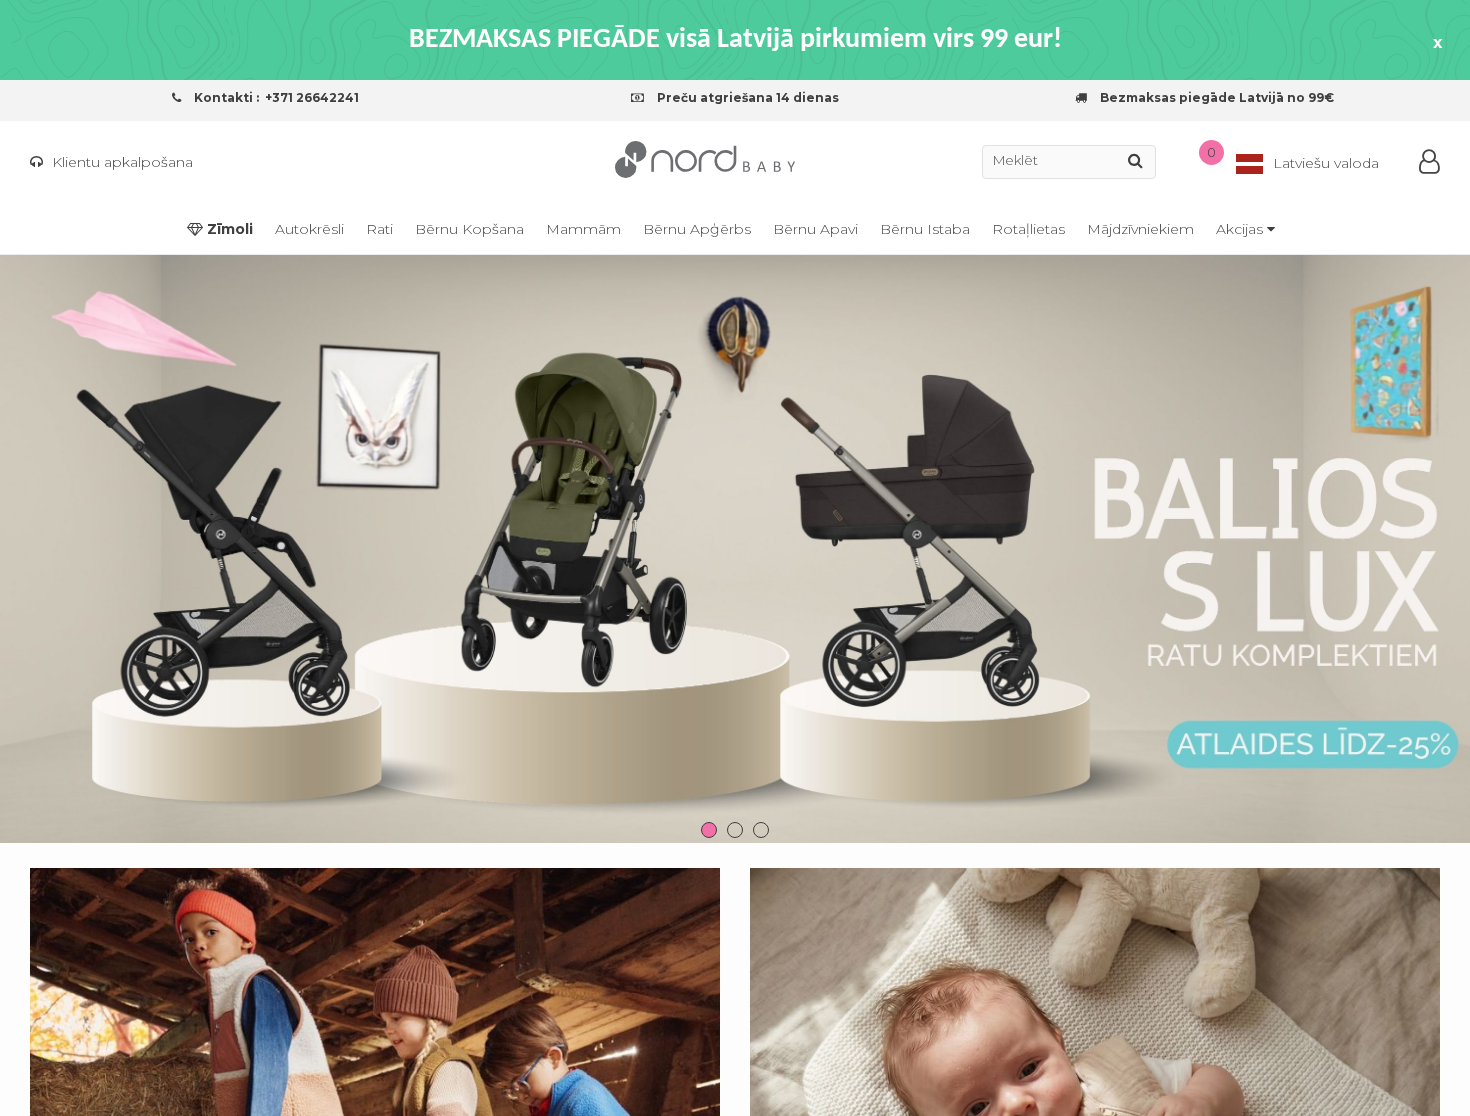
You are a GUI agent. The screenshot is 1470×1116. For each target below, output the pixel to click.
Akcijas (1241, 229)
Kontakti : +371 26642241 (275, 97)
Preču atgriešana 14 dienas (746, 97)
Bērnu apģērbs (697, 229)
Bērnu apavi (815, 229)
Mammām (583, 229)
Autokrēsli (309, 229)
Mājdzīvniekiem (1140, 229)
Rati (379, 229)
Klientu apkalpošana (120, 162)
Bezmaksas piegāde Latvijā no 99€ (1215, 97)
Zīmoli (228, 229)
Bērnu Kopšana (469, 229)
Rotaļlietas (1028, 229)
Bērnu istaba (925, 229)
